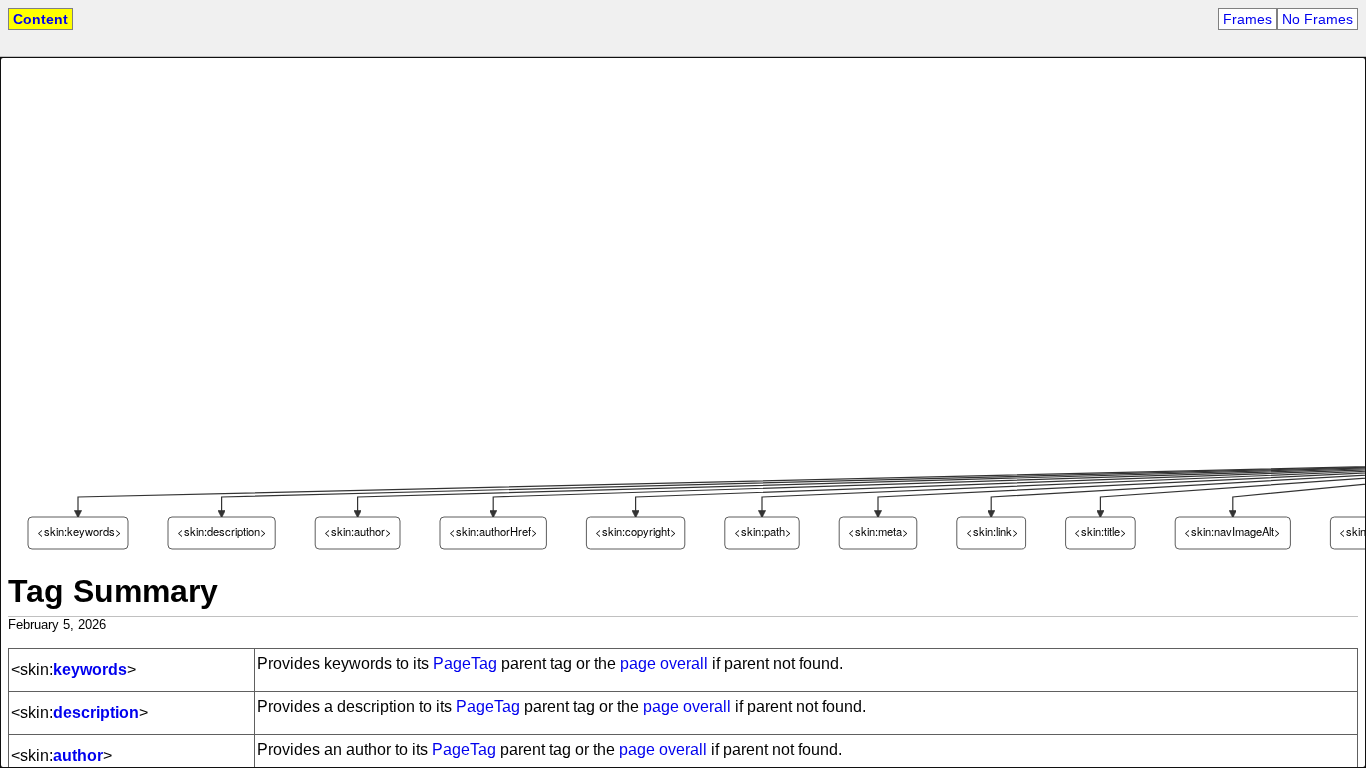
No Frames (1317, 19)
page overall (664, 663)
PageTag (465, 663)
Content (40, 19)
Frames (1247, 19)
